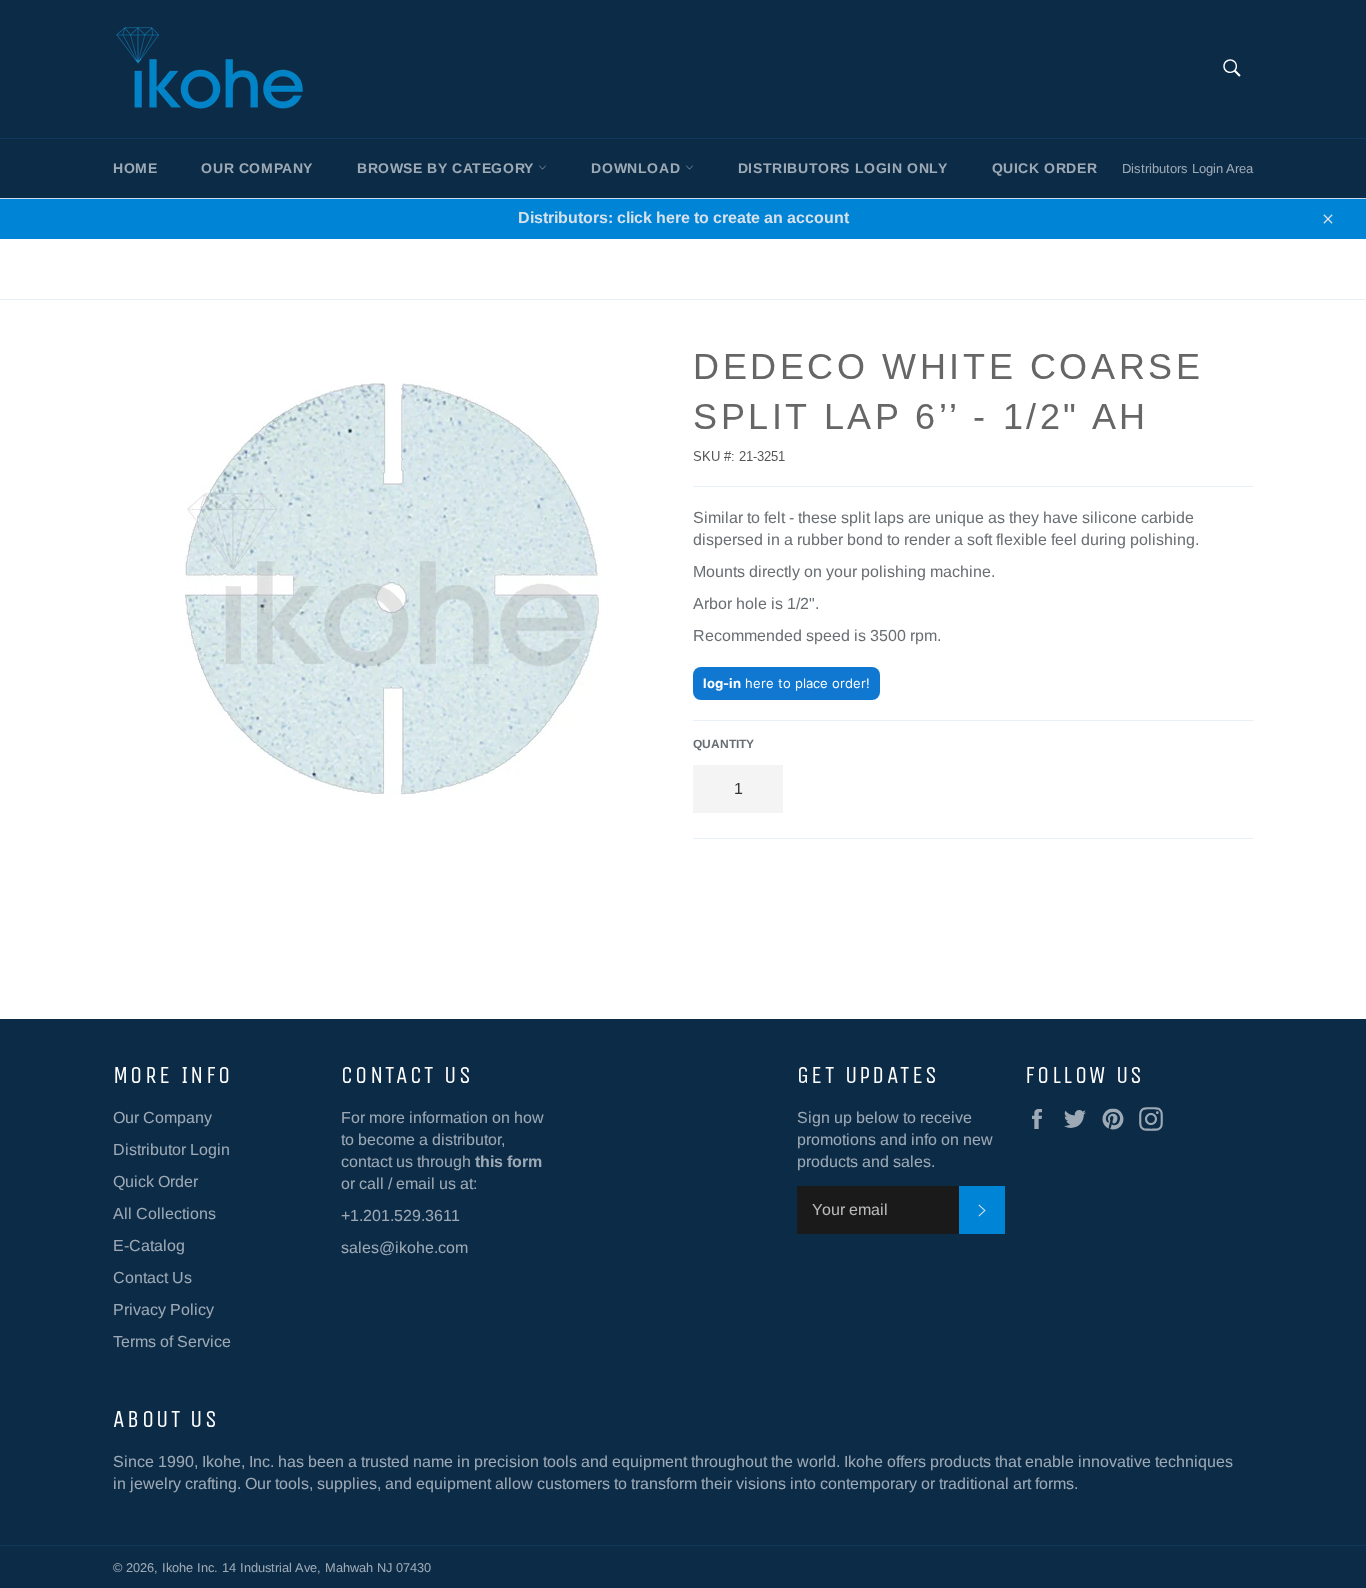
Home (135, 168)
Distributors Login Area (1187, 168)
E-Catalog (149, 1245)
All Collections (164, 1213)
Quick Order (1045, 168)
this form (508, 1161)
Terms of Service (172, 1341)
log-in (722, 683)
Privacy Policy (163, 1309)
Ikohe (179, 1567)
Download (637, 168)
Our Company (257, 168)
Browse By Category (447, 168)
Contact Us (152, 1277)
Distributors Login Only (843, 168)
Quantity (723, 744)
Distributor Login (171, 1149)
